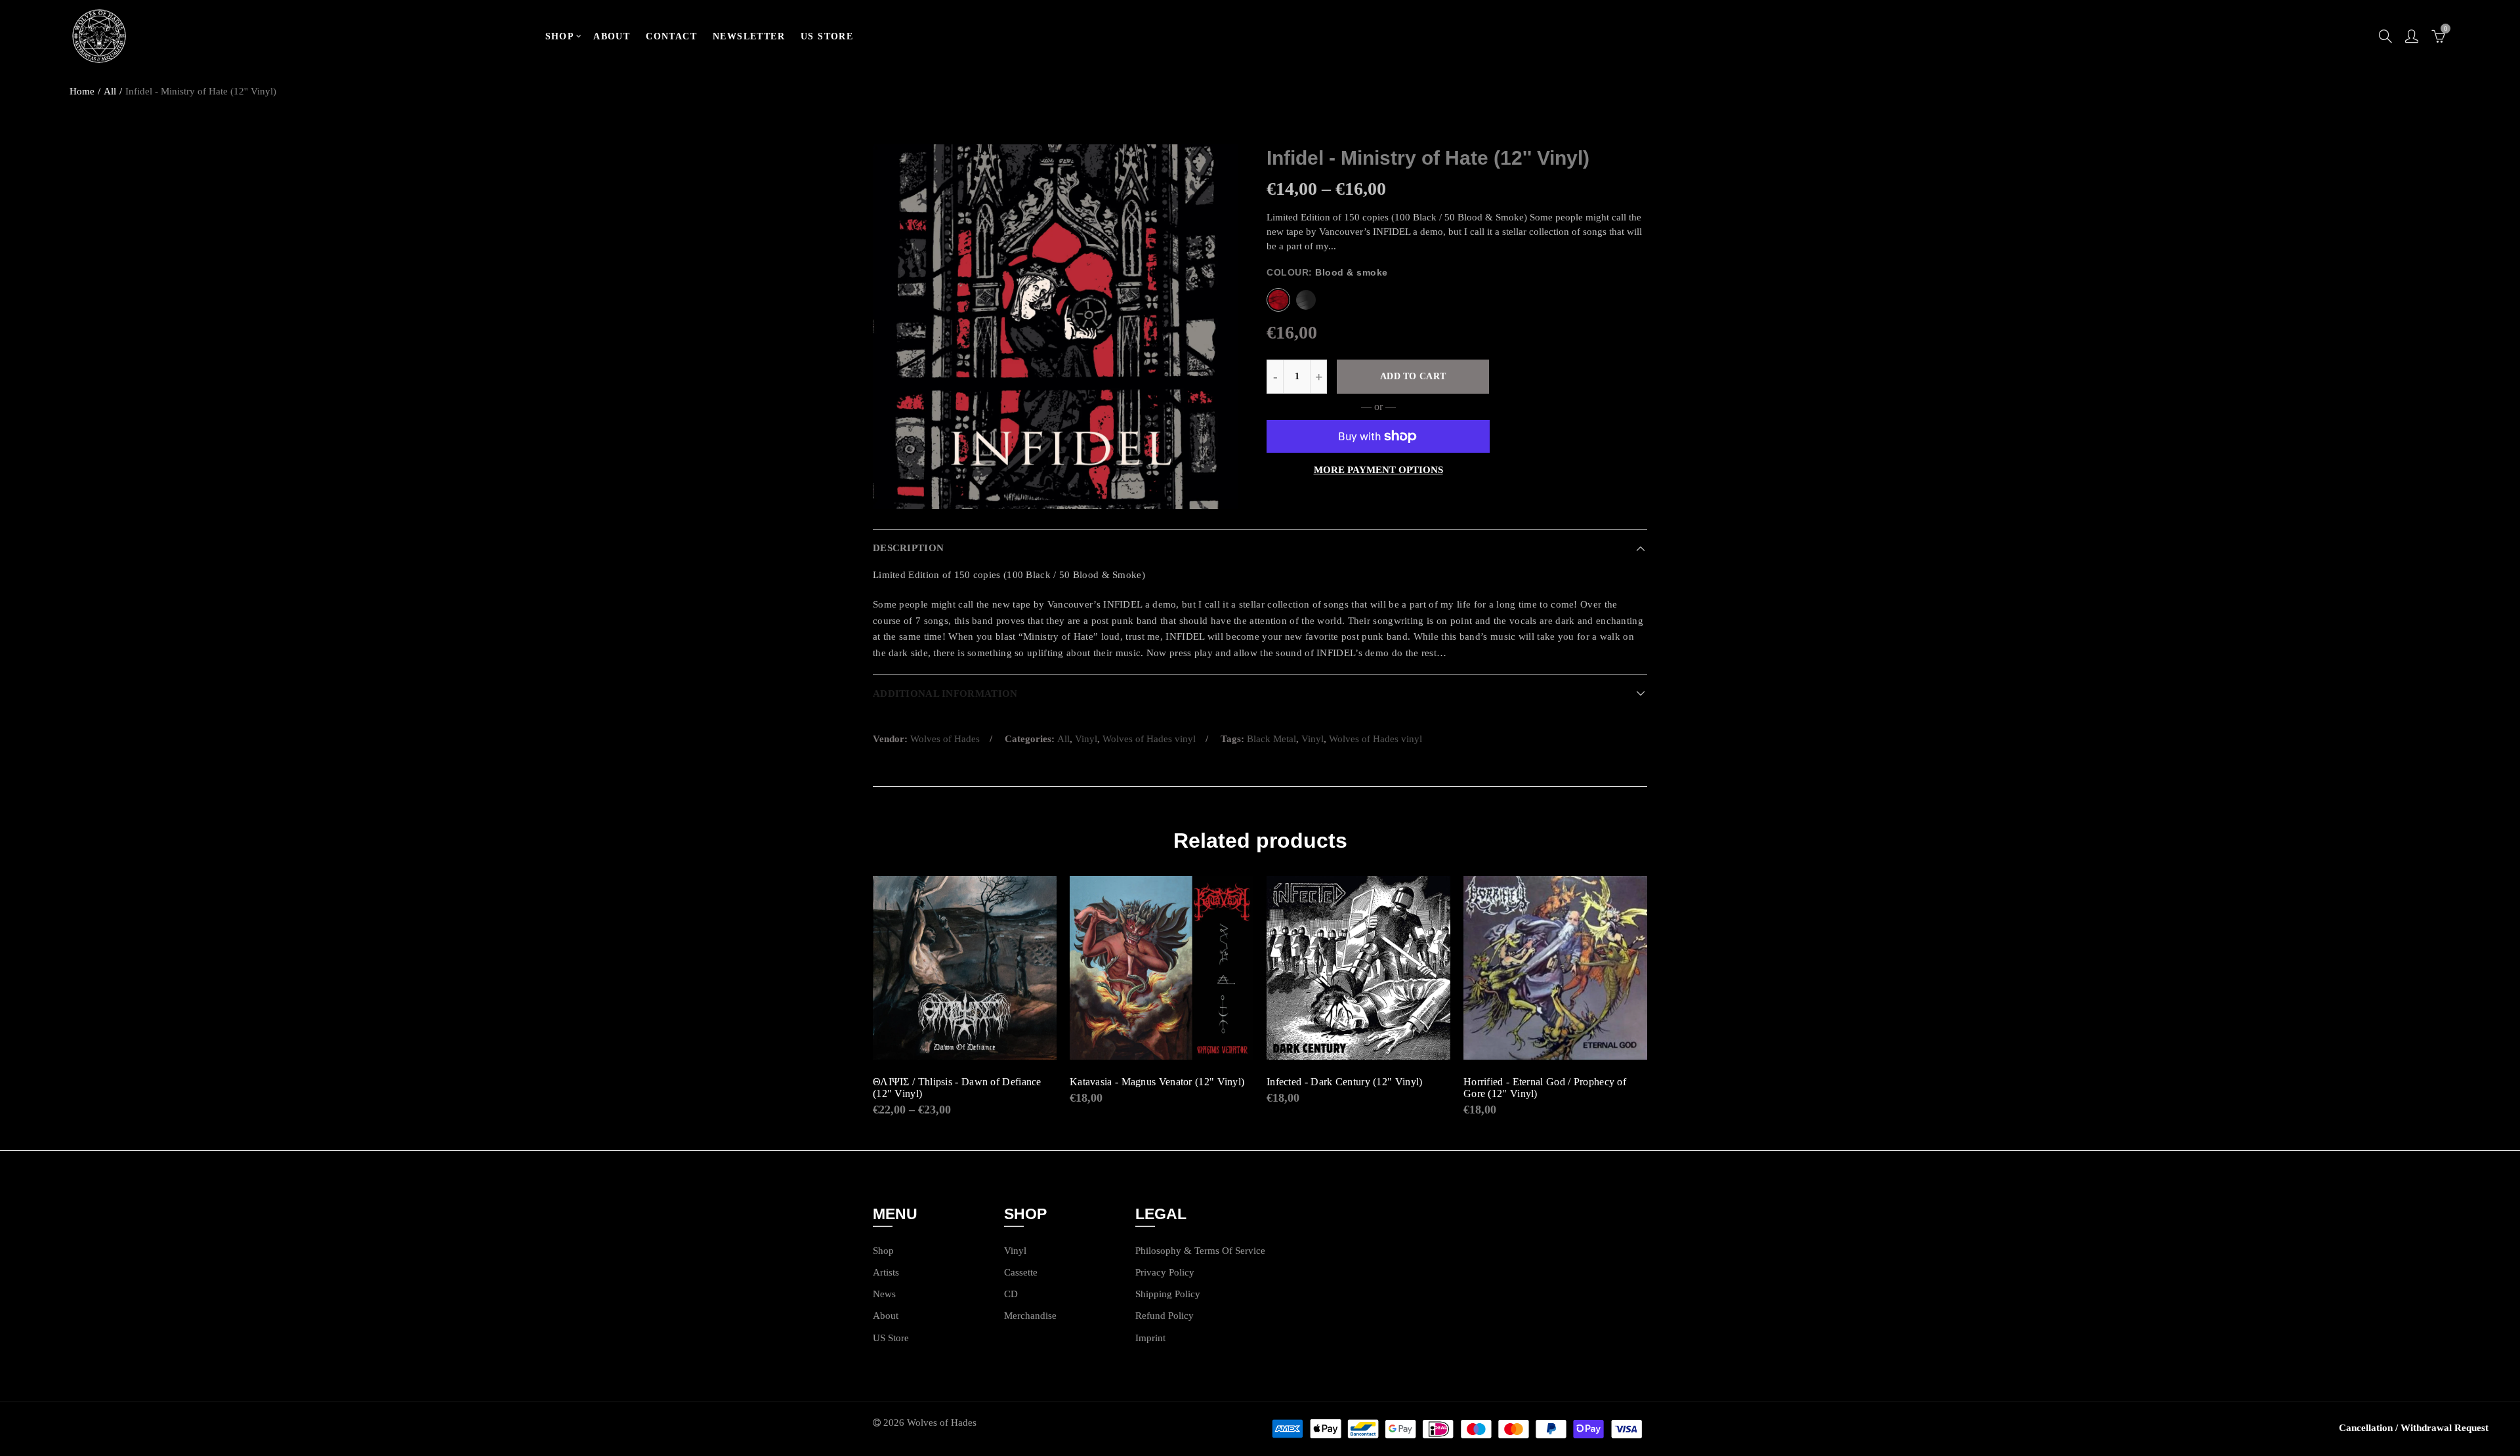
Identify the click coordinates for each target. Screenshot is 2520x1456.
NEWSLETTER (749, 36)
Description (908, 548)
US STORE (827, 36)
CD (1011, 1294)
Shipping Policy (1168, 1294)
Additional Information (945, 694)
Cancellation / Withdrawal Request (2414, 1428)
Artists (886, 1272)
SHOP (560, 36)
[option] (1055, 327)
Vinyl (1086, 739)
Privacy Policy (1165, 1272)
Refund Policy (1165, 1316)
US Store (891, 1338)
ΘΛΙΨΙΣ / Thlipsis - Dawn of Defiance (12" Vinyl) (957, 1088)
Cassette (1021, 1272)
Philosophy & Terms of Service (1200, 1251)
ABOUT (612, 36)
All (110, 91)
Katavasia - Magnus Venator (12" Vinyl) (1157, 1082)
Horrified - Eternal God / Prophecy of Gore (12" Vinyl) (1545, 1088)
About (886, 1316)
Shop (883, 1251)
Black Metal (1271, 739)
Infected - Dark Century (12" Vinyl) (1345, 1082)
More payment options (1378, 470)
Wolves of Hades (945, 739)
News (884, 1294)
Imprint (1150, 1338)
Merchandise (1030, 1316)
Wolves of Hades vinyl (1149, 739)
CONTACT (671, 36)
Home (82, 91)
